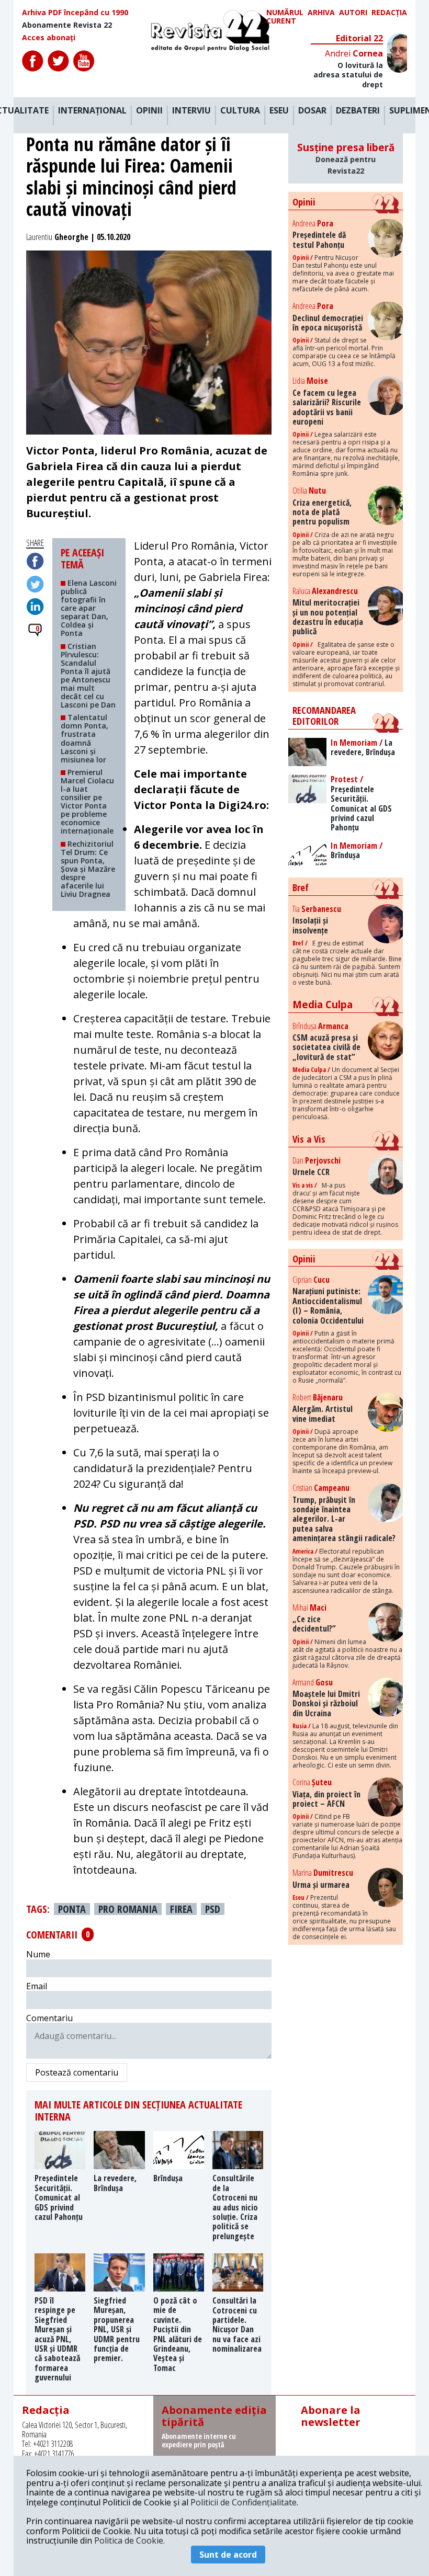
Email (37, 1986)
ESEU (279, 111)
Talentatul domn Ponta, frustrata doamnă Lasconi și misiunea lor (84, 738)
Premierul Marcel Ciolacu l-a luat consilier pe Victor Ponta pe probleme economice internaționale (87, 802)
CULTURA (240, 111)
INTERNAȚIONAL (92, 111)
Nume (38, 1954)
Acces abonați (49, 38)
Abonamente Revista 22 (67, 25)
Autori (353, 13)
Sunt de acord (228, 2555)
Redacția (389, 13)
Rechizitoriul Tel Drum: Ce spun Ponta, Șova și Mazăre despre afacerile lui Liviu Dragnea (88, 869)
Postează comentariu (77, 2072)
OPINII (149, 111)
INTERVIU (191, 111)
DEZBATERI (358, 111)
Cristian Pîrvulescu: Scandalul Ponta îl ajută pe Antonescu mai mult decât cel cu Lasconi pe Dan (88, 676)
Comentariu (49, 2018)
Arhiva (321, 13)
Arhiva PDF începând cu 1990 (75, 13)
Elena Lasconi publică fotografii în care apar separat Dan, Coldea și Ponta (89, 608)
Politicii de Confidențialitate (244, 2502)
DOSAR (312, 111)
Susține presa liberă (346, 158)
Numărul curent (285, 17)
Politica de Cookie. (129, 2540)
